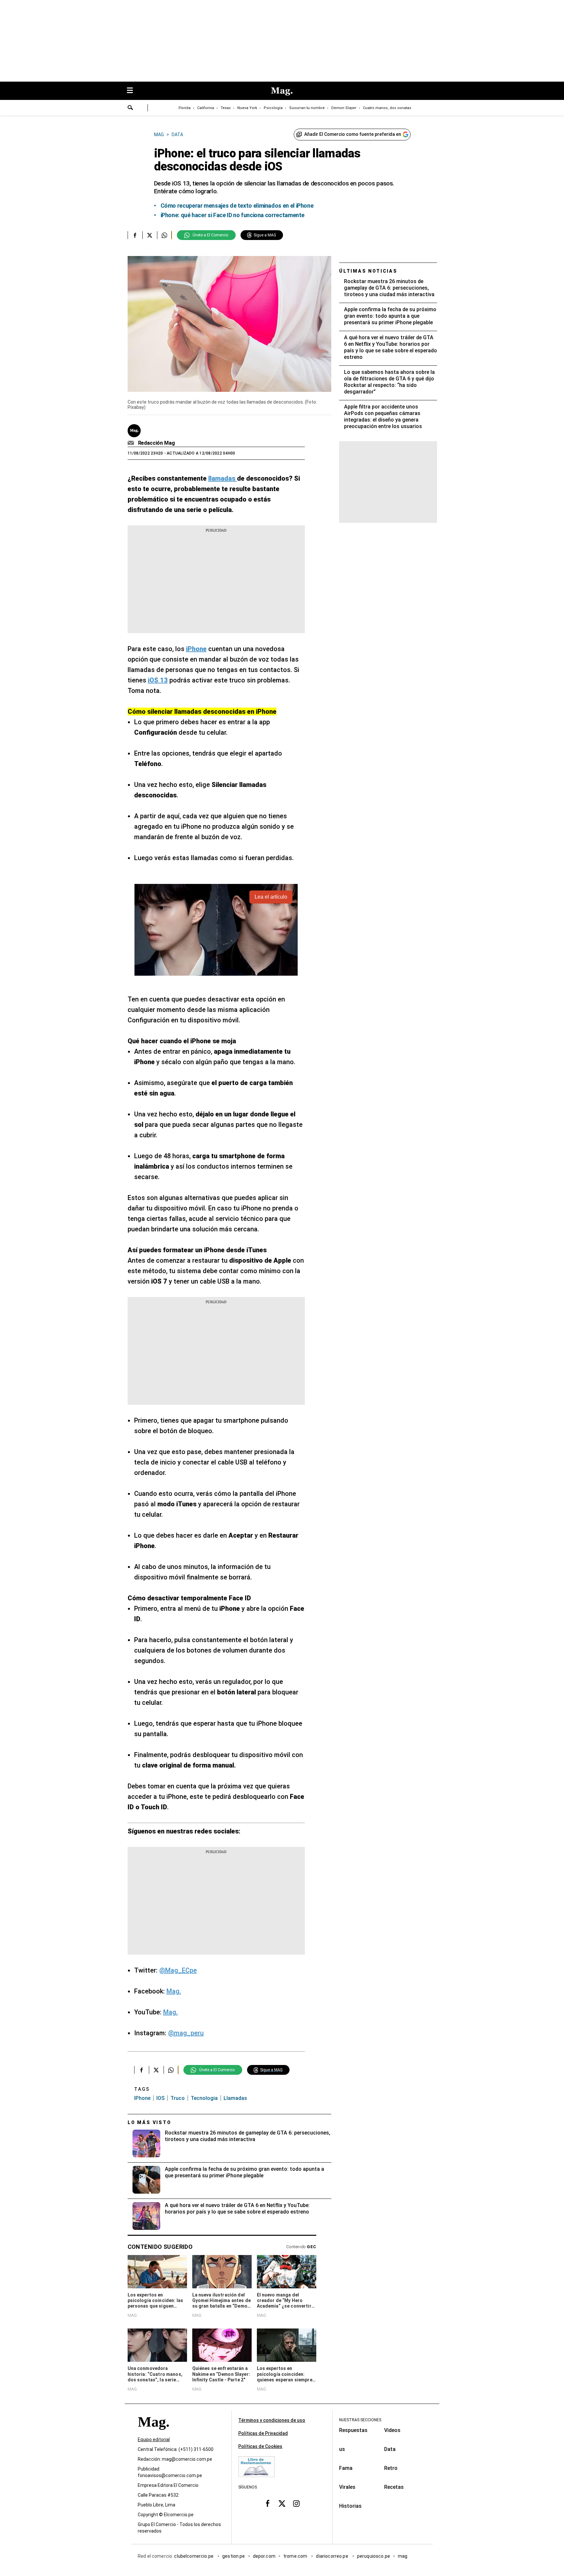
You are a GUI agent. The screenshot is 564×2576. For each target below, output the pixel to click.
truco (178, 2098)
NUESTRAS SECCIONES (360, 2420)
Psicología (273, 108)
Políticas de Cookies (260, 2446)
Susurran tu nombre (307, 108)
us (342, 2449)
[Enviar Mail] (132, 443)
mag (403, 2556)
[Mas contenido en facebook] (268, 2503)
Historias (350, 2506)
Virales (347, 2487)
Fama (346, 2468)
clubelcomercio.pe (194, 2556)
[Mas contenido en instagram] (296, 2503)
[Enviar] (131, 108)
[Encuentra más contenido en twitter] (150, 235)
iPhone (142, 2098)
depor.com (264, 2556)
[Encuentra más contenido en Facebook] (135, 235)
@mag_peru (186, 2033)
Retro (391, 2468)
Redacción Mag (157, 443)
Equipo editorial (154, 2440)
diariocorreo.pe (332, 2556)
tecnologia (204, 2098)
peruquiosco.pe (374, 2556)
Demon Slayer (344, 108)
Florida (185, 108)
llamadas (235, 2098)
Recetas (394, 2487)
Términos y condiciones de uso (272, 2420)
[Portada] (153, 2433)
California (206, 108)
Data (390, 2449)
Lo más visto (149, 2122)
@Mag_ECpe (178, 1970)
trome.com (296, 2556)
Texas (226, 108)
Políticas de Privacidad (263, 2433)
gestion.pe (234, 2556)
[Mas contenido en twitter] (282, 2503)
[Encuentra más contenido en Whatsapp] (164, 235)
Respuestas (353, 2430)
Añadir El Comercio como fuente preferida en (353, 134)
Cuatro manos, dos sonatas (387, 108)
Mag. (174, 1991)
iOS (160, 2098)
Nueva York (247, 108)
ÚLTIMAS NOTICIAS (368, 271)
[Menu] (133, 91)
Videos (392, 2430)
